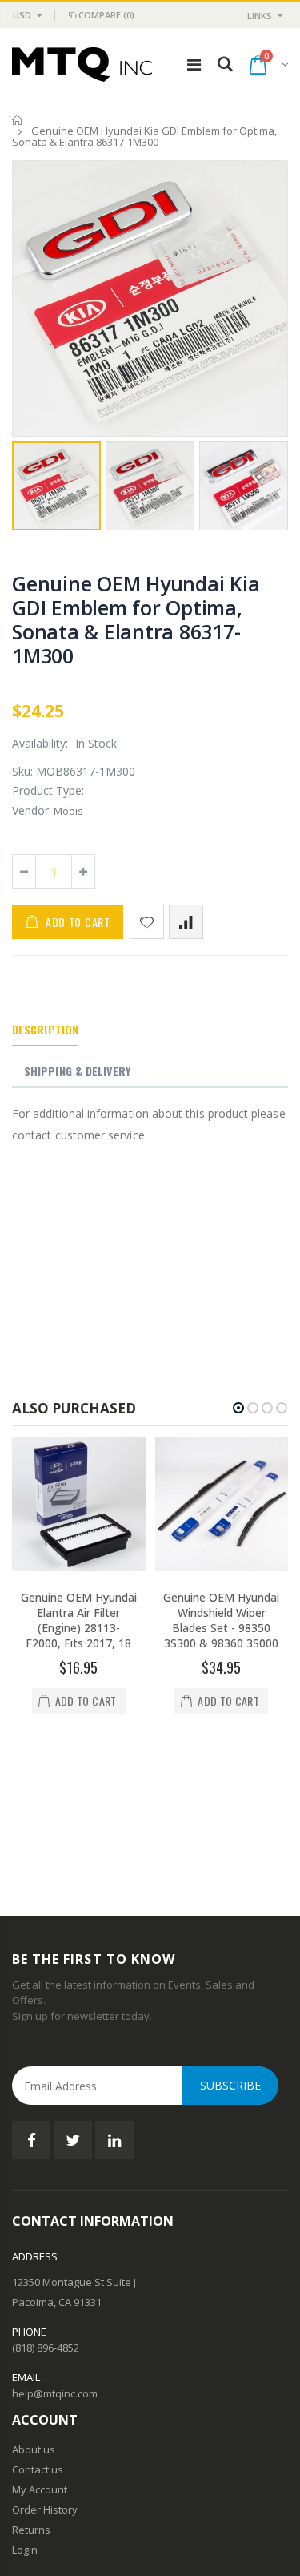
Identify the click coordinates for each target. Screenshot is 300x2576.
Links (260, 16)
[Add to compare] (186, 922)
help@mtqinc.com (55, 2260)
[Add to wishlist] (147, 922)
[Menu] (194, 65)
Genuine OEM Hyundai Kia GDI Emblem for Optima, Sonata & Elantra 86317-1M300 (136, 619)
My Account (40, 2356)
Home (18, 120)
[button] (238, 1408)
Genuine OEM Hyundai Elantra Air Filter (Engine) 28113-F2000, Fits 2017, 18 (79, 1620)
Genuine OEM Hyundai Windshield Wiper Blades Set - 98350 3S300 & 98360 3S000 (221, 1620)
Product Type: (48, 790)
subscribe (230, 1952)
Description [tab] (45, 1029)
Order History (45, 2376)
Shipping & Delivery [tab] (77, 1071)
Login (25, 2416)
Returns (31, 2396)
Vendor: (32, 810)
